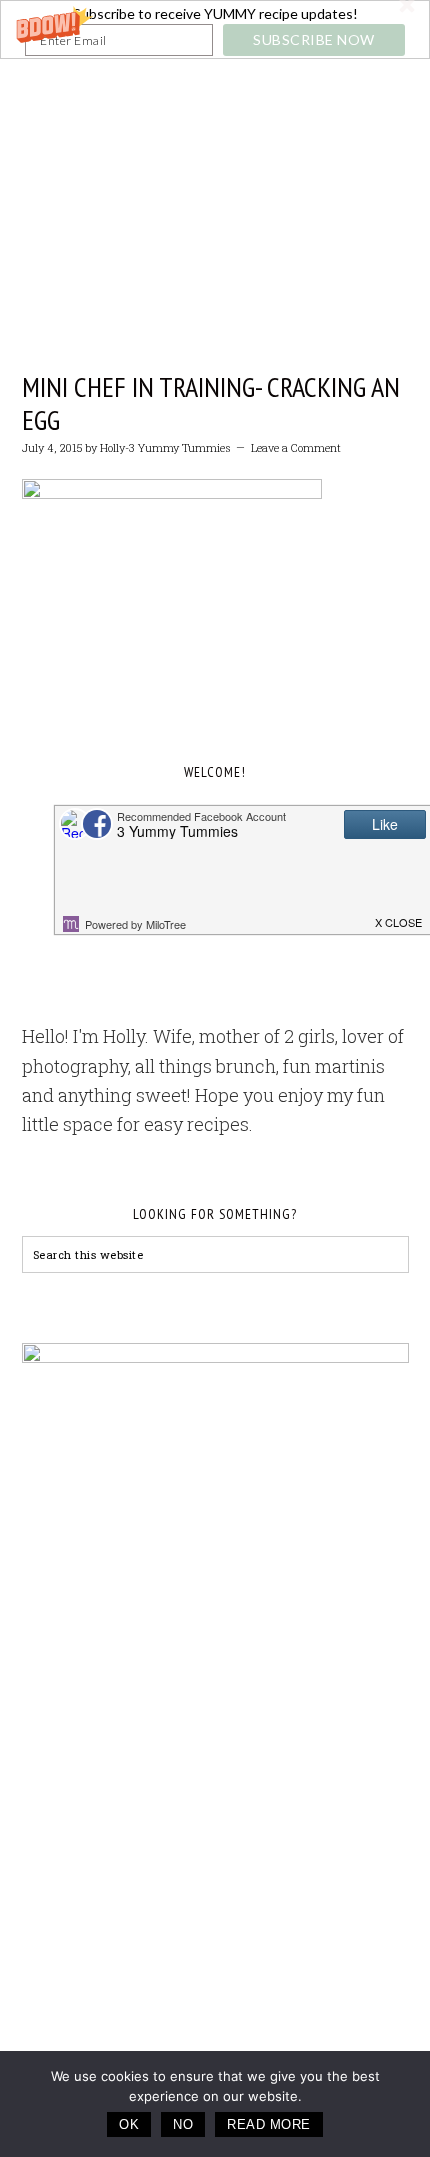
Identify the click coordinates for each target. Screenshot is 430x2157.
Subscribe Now (314, 39)
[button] (215, 29)
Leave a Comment (296, 447)
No (183, 2124)
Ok (129, 2124)
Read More (269, 2124)
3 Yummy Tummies (215, 161)
